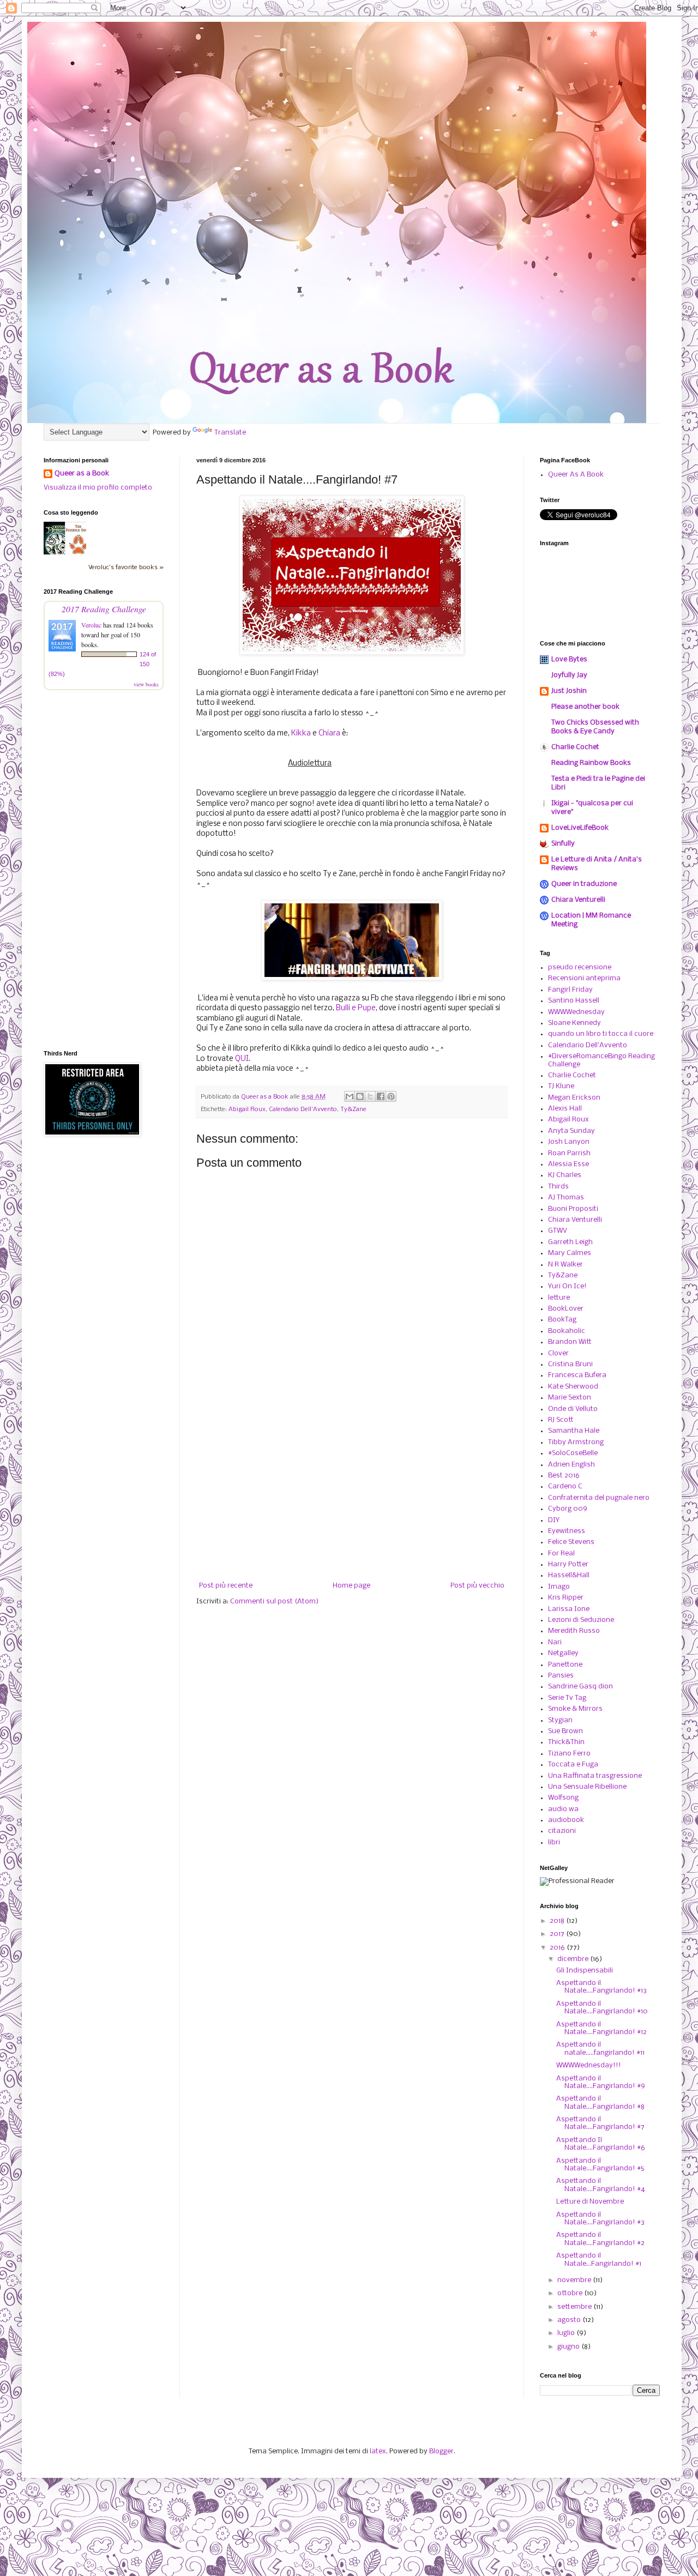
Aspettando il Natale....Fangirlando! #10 (602, 2008)
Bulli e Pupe (356, 1008)
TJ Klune (561, 1086)
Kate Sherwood (573, 1387)
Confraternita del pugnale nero (599, 1498)
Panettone (565, 1665)
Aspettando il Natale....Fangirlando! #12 (601, 2028)
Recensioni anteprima (584, 978)
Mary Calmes (570, 1253)
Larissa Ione (569, 1609)
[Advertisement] (352, 1492)
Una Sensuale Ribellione (587, 1787)
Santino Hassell (574, 1001)
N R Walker (565, 1265)
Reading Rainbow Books (591, 763)
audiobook (566, 1820)
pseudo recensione (580, 967)
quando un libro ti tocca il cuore (601, 1034)
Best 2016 (564, 1476)
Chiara (329, 734)
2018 (558, 1921)
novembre (575, 2280)
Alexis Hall (565, 1109)
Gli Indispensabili (585, 1971)
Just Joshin (569, 691)
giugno (569, 2347)
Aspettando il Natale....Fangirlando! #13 (601, 1987)
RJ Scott (561, 1420)
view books (146, 684)
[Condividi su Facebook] (381, 1096)
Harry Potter (568, 1564)
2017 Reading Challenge (104, 609)
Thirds (558, 1187)
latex (378, 2451)
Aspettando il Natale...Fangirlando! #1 (599, 2260)
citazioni (562, 1831)
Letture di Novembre (590, 2202)
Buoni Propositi (573, 1209)
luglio (567, 2333)
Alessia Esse (568, 1164)
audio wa (563, 1809)
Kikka (301, 734)
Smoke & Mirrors (575, 1709)
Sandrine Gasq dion (580, 1687)
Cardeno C (565, 1486)
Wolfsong (563, 1798)
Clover (558, 1353)
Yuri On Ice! (567, 1286)
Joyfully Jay (569, 675)
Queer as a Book (82, 473)
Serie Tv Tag (567, 1698)
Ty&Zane (353, 1109)
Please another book (585, 707)
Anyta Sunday (571, 1131)
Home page (351, 1586)
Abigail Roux (247, 1109)
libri (554, 1842)
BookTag (562, 1320)
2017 (558, 1934)
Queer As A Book (576, 475)
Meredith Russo (574, 1631)
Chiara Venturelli (578, 900)
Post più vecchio (477, 1586)
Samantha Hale (574, 1431)
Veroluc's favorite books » (126, 568)
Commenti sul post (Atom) (274, 1601)
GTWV (558, 1231)
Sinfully (563, 844)
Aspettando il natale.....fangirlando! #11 (600, 2049)
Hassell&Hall (569, 1575)
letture (559, 1298)
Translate (230, 433)
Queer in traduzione (584, 884)
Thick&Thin (566, 1742)
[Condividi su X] (370, 1096)
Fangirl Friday (570, 990)
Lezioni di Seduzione (581, 1620)
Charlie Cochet (575, 747)
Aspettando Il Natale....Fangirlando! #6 (601, 2144)
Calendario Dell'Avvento (303, 1109)
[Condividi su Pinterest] (391, 1096)
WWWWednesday (576, 1012)
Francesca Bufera (577, 1375)
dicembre (574, 1959)
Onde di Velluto (573, 1409)
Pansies (561, 1676)
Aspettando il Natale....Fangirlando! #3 (600, 2219)
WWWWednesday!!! (589, 2065)
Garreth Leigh (570, 1242)
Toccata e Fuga (573, 1764)
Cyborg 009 (568, 1509)
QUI (242, 1059)
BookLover (566, 1309)
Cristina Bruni (570, 1364)
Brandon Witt (570, 1342)
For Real (561, 1554)
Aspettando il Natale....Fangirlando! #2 (600, 2239)
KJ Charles (565, 1175)
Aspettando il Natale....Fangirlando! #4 (601, 2185)
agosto (570, 2320)
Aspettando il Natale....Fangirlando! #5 (600, 2165)
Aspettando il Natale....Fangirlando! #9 (601, 2082)
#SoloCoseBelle (573, 1453)
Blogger (441, 2451)
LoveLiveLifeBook (580, 828)
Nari (555, 1642)
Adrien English (571, 1465)
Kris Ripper (566, 1598)
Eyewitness (567, 1531)
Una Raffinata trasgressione (595, 1776)
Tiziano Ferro (569, 1754)
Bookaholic (567, 1331)
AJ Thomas (566, 1197)
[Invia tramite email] (350, 1096)
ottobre (571, 2293)
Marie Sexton (570, 1398)
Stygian (560, 1720)
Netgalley (563, 1653)
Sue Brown (565, 1731)
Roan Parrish (569, 1153)
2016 (558, 1948)
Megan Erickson (574, 1098)
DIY (554, 1520)
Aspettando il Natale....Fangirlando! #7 (600, 2123)
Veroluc (91, 625)
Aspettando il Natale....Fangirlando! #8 (600, 2103)
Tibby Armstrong (576, 1442)
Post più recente (226, 1586)
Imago (559, 1587)
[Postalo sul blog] (360, 1096)
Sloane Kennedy (574, 1023)
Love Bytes (569, 659)
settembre (575, 2307)
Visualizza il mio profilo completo (98, 488)
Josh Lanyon (569, 1142)
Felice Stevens (571, 1542)
